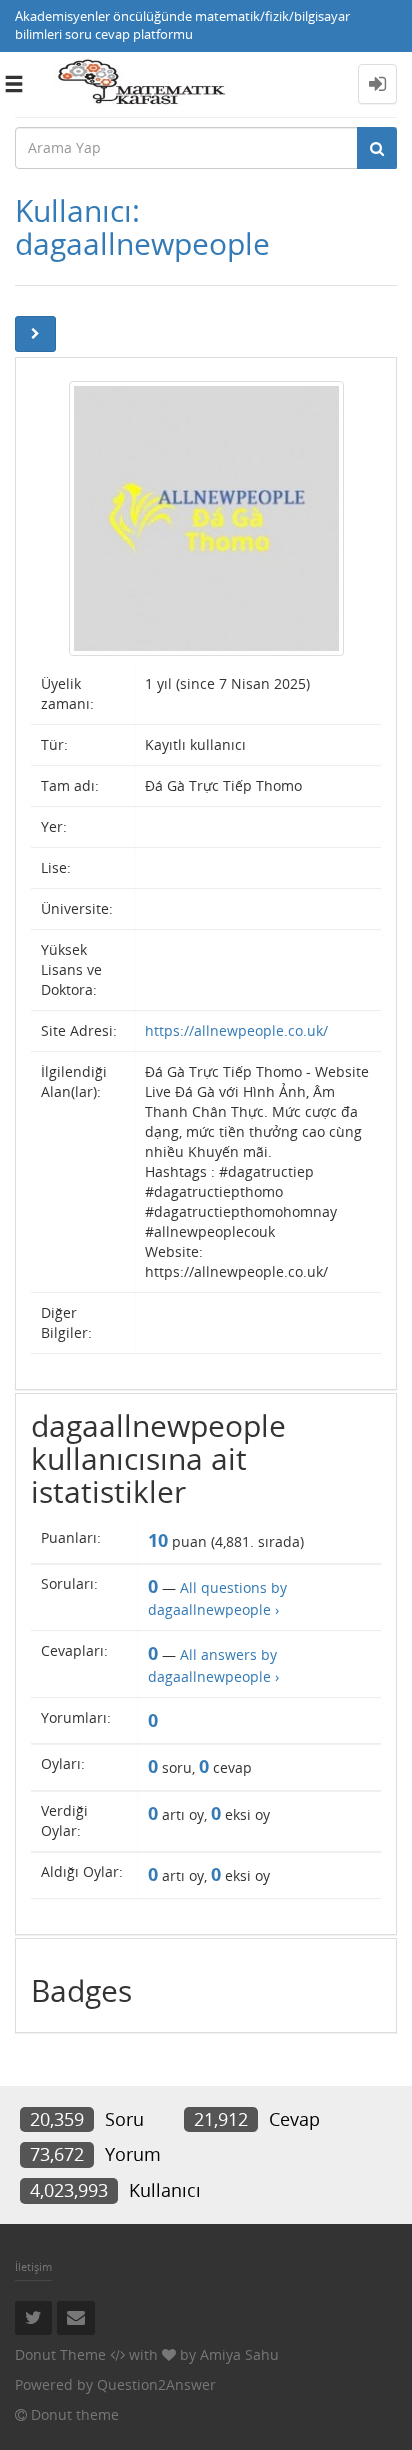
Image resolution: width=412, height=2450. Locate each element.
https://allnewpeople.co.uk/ (236, 1030)
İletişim (33, 2266)
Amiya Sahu (239, 2354)
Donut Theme (60, 2354)
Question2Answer (156, 2384)
